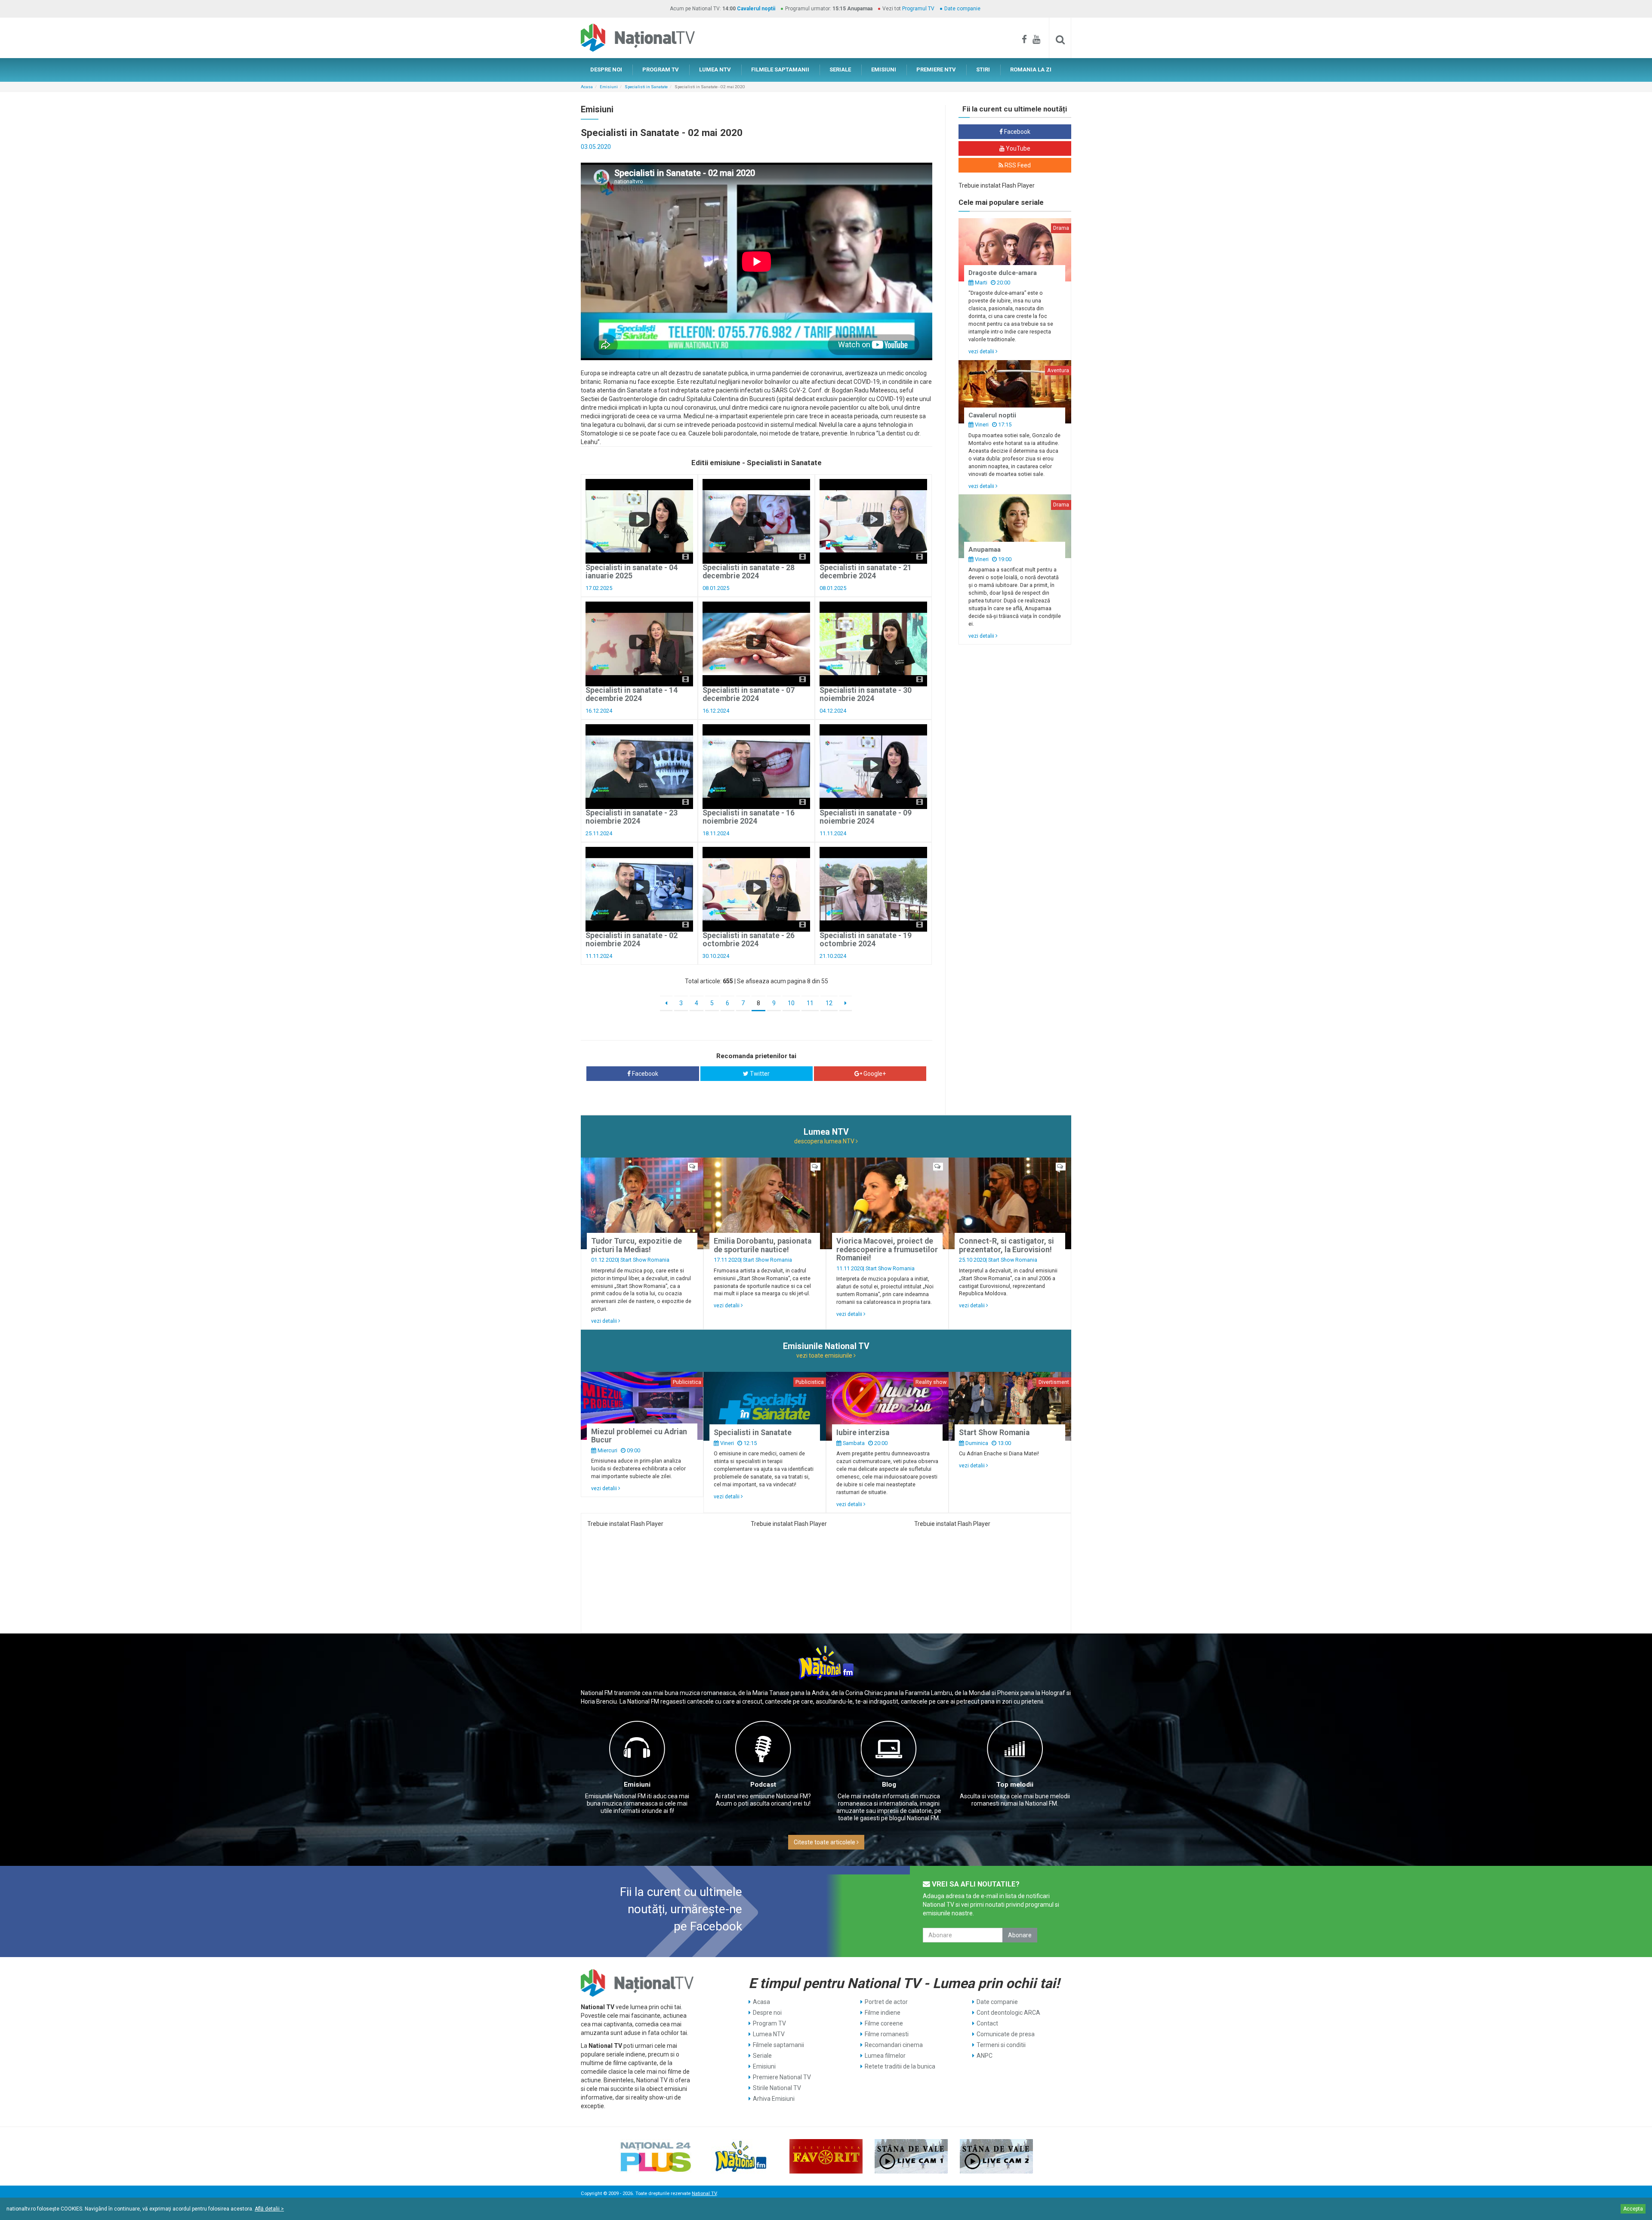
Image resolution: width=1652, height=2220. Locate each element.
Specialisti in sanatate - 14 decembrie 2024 (632, 694)
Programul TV (918, 9)
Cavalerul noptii (756, 9)
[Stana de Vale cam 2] (996, 2156)
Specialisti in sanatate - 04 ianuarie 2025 (632, 572)
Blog (889, 1785)
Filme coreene (884, 2023)
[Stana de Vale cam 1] (911, 2156)
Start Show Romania (645, 1260)
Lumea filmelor (885, 2056)
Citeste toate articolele (825, 1842)
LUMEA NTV (715, 69)
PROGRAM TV (661, 69)
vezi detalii (982, 351)
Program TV (769, 2023)
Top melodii (1015, 1785)
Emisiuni (609, 87)
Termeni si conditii (1001, 2045)
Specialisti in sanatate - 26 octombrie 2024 (749, 940)
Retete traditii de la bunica (900, 2066)
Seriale (762, 2056)
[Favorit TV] (826, 2156)
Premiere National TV (782, 2077)
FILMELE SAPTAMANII (780, 69)
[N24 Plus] (656, 2156)
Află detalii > (269, 2209)
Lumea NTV (769, 2034)
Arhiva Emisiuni (774, 2099)
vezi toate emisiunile (825, 1355)
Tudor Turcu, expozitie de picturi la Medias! (636, 1245)
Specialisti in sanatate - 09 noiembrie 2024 (866, 817)
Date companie (962, 9)
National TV (704, 2194)
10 (791, 1003)
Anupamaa (985, 550)
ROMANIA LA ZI (1031, 69)
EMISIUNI (884, 69)
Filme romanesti (887, 2034)
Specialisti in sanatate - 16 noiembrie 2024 (749, 817)
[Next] (846, 1003)
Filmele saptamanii (778, 2045)
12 (829, 1003)
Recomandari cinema (894, 2045)
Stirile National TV (777, 2088)
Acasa (587, 87)
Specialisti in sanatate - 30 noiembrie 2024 (866, 694)
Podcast (763, 1785)
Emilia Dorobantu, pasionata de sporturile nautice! (763, 1245)
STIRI (983, 69)
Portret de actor (886, 2002)
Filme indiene (883, 2013)
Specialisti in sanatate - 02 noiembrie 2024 (632, 940)
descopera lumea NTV (825, 1141)
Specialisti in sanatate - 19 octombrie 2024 (866, 940)
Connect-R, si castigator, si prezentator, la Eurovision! (1006, 1245)
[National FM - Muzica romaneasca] (741, 2156)
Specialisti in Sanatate (646, 87)
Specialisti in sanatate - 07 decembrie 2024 (749, 694)
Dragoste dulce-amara (1003, 273)
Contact (987, 2023)
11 (810, 1003)
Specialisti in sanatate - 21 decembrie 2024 (866, 572)
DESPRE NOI (606, 69)
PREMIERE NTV (936, 69)
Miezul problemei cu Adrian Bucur (639, 1436)
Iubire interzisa (863, 1433)
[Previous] (666, 1003)
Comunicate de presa (1006, 2034)
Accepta (1633, 2209)
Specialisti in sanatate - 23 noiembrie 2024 (632, 817)
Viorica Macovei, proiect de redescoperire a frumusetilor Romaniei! (887, 1249)
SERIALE (840, 69)
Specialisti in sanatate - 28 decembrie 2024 (749, 572)
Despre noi (767, 2013)
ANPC (985, 2056)
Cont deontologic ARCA (1008, 2013)
